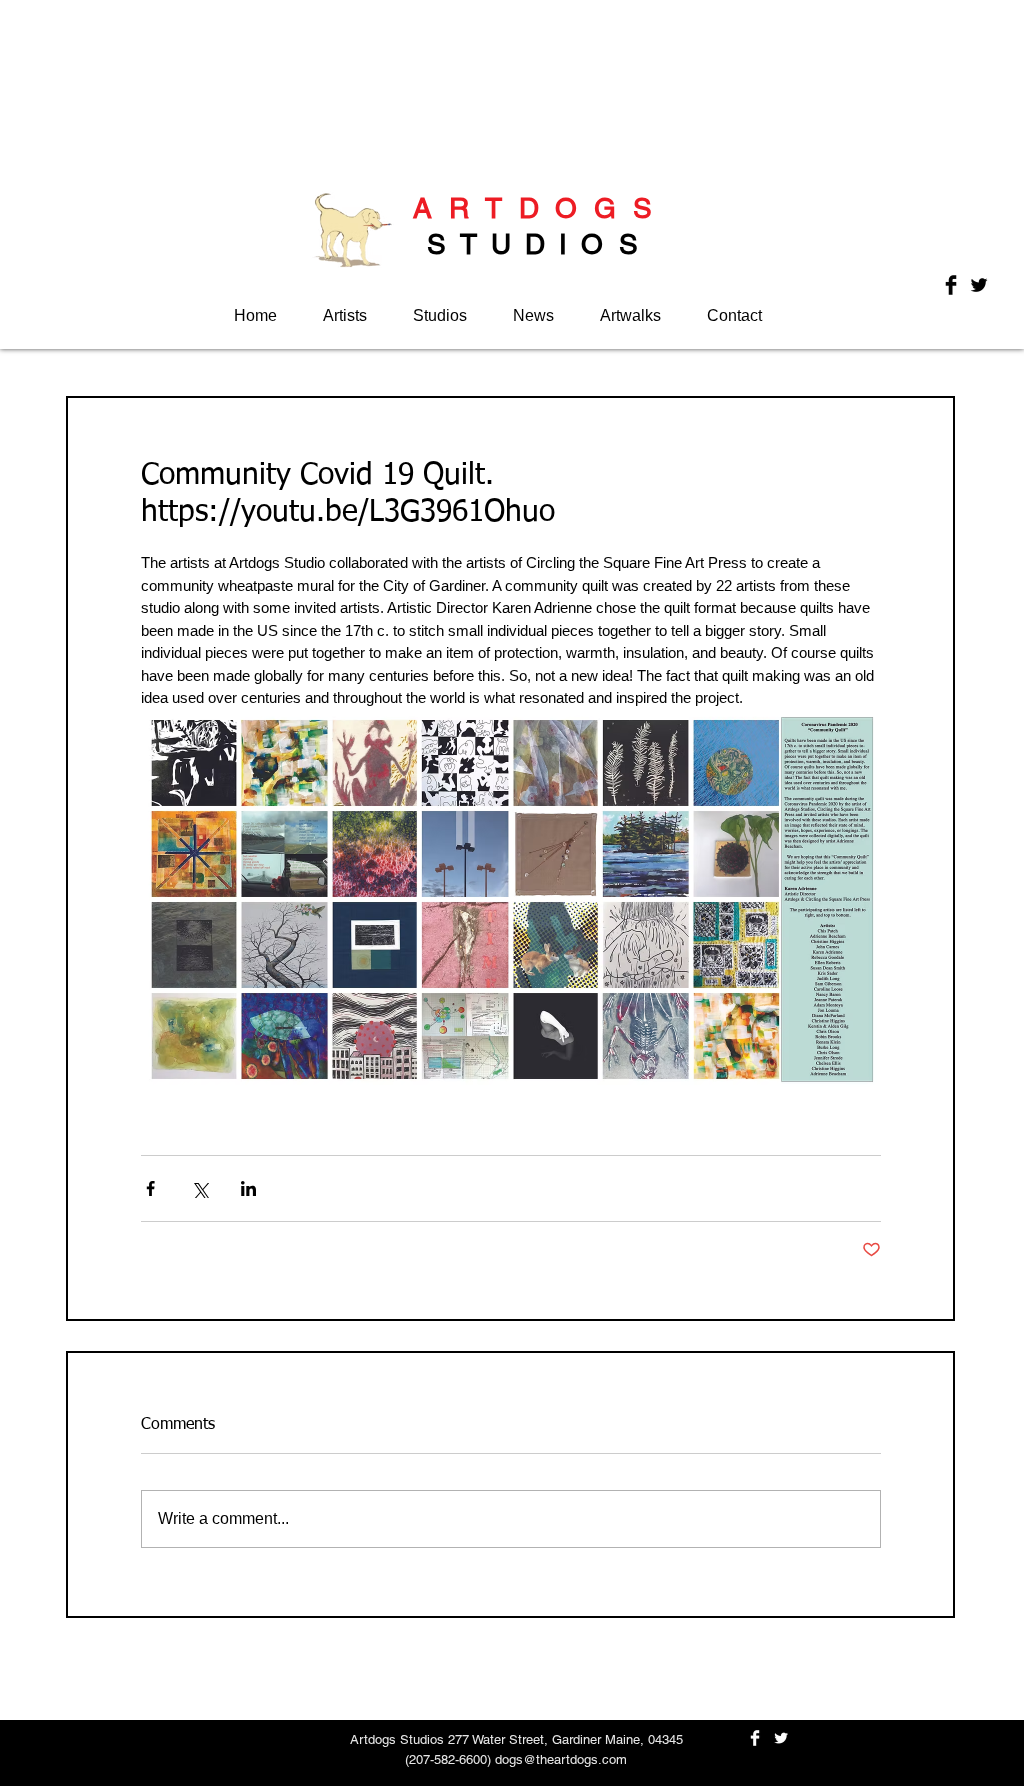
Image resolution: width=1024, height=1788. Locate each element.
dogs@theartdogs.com (561, 1759)
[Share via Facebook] (150, 1188)
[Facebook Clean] (755, 1738)
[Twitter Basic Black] (979, 285)
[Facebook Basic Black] (951, 285)
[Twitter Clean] (781, 1738)
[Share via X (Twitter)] (199, 1188)
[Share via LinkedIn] (248, 1188)
